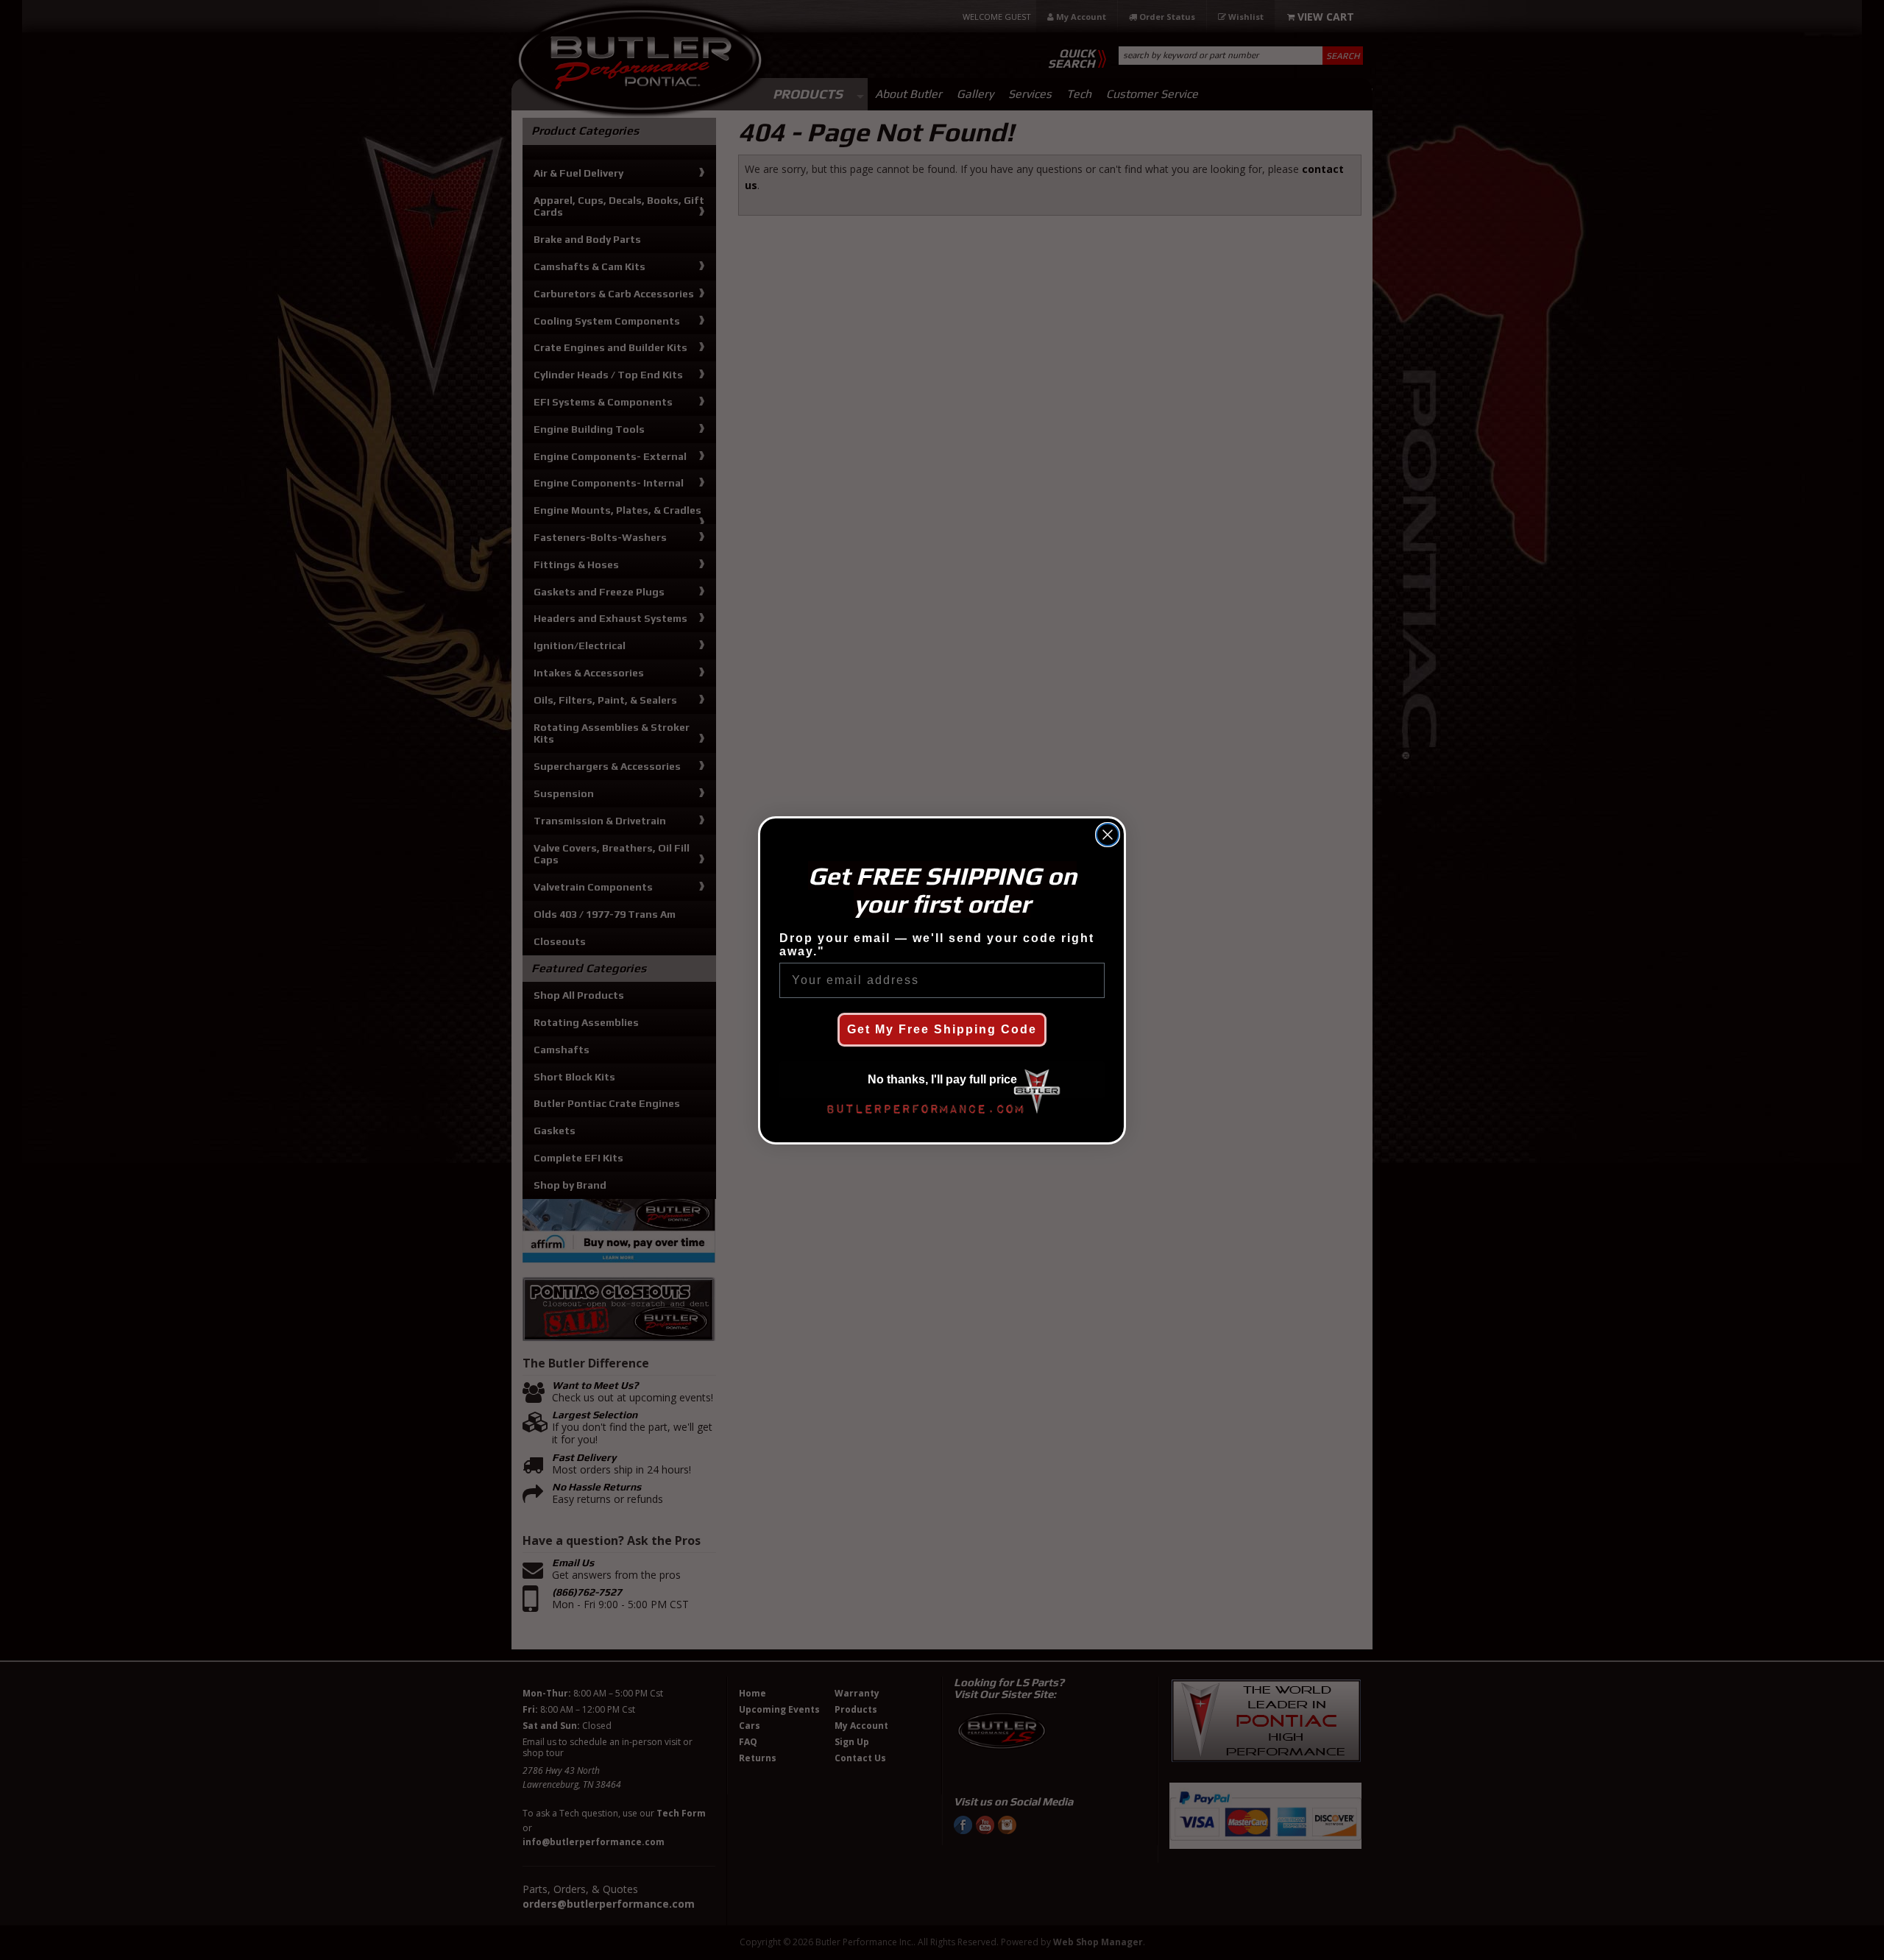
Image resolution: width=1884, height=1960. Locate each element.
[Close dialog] (1108, 835)
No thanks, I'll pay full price (942, 1079)
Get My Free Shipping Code (942, 1029)
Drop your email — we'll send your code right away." (937, 945)
